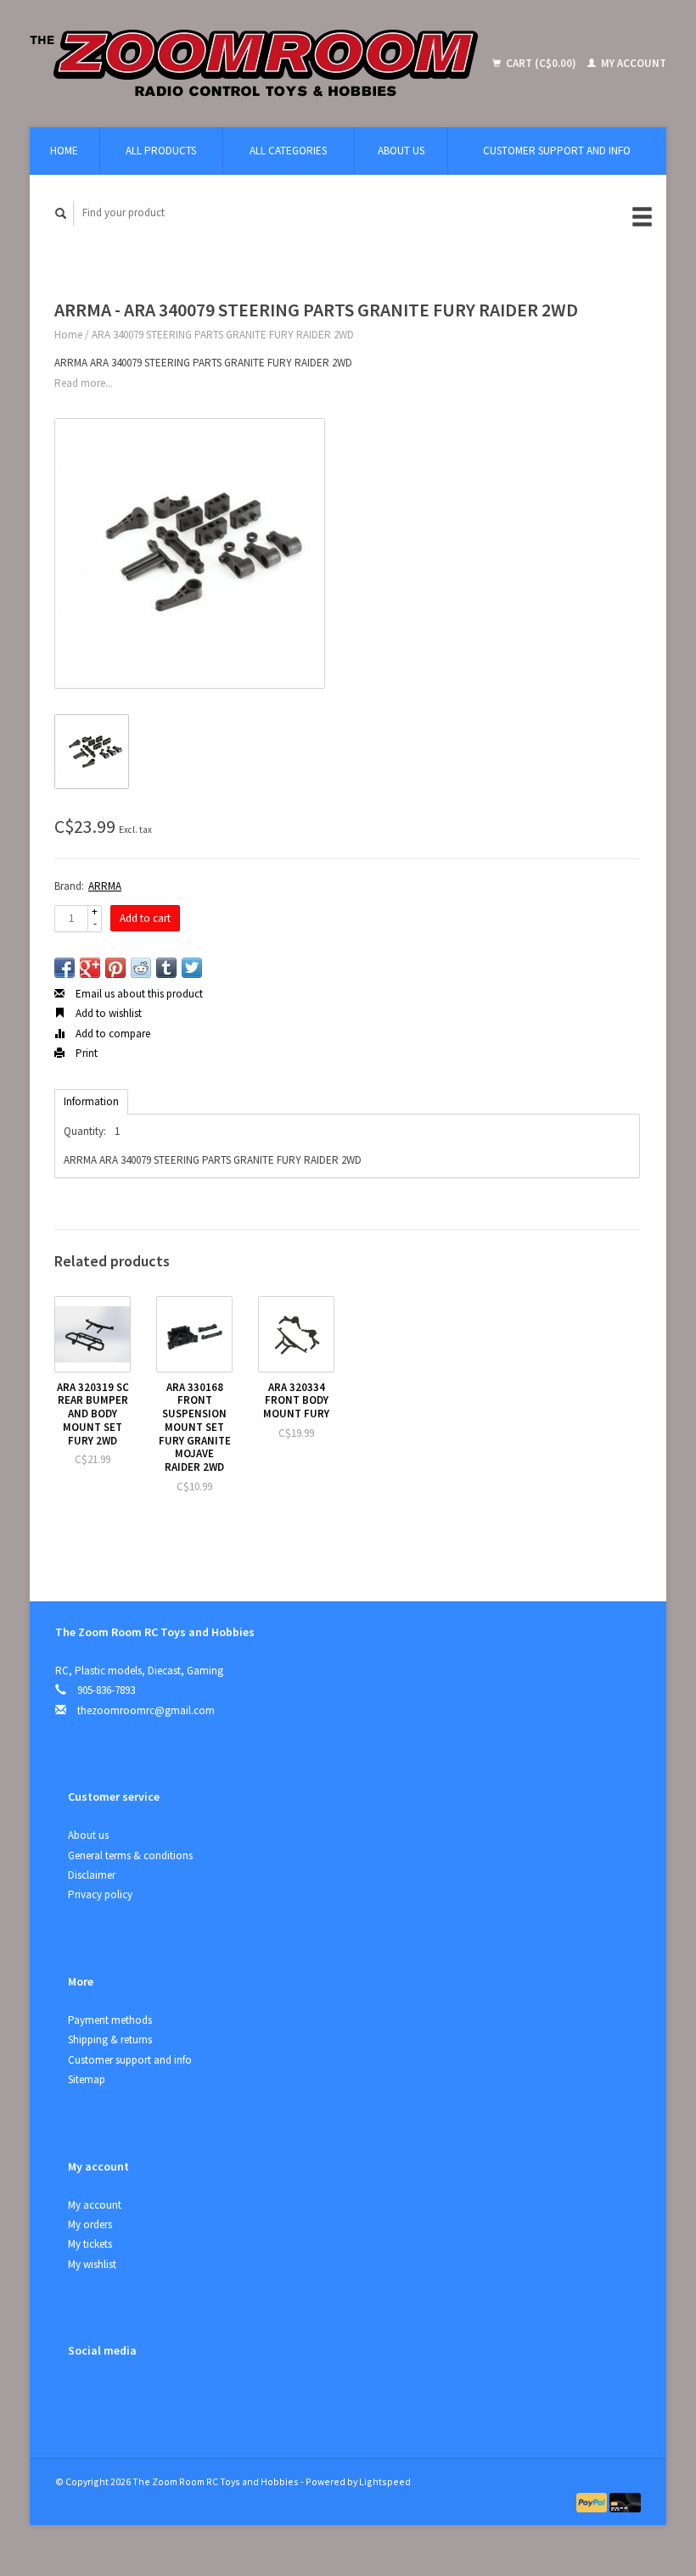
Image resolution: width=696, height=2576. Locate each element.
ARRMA (105, 886)
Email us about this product (138, 994)
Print (85, 1053)
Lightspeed (385, 2481)
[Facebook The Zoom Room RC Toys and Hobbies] (84, 2395)
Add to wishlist (107, 1013)
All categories (288, 151)
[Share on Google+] (90, 968)
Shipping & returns (110, 2040)
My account (632, 63)
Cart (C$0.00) (541, 63)
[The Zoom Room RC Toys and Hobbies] (259, 64)
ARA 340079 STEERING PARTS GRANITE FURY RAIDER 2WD (223, 335)
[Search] (61, 213)
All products (161, 151)
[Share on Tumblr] (166, 968)
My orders (90, 2224)
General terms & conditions (130, 1855)
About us (401, 151)
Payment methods (110, 2020)
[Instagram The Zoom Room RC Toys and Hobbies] (119, 2395)
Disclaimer (92, 1875)
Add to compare (112, 1034)
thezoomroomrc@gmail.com (146, 1710)
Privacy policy (100, 1894)
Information (91, 1101)
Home (64, 151)
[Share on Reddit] (141, 968)
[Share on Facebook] (65, 968)
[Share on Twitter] (192, 968)
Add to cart (145, 918)
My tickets (90, 2244)
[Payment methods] (593, 2502)
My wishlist (92, 2264)
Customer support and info (557, 151)
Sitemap (87, 2079)
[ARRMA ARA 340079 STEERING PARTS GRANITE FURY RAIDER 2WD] (190, 553)
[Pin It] (115, 968)
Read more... (84, 383)
